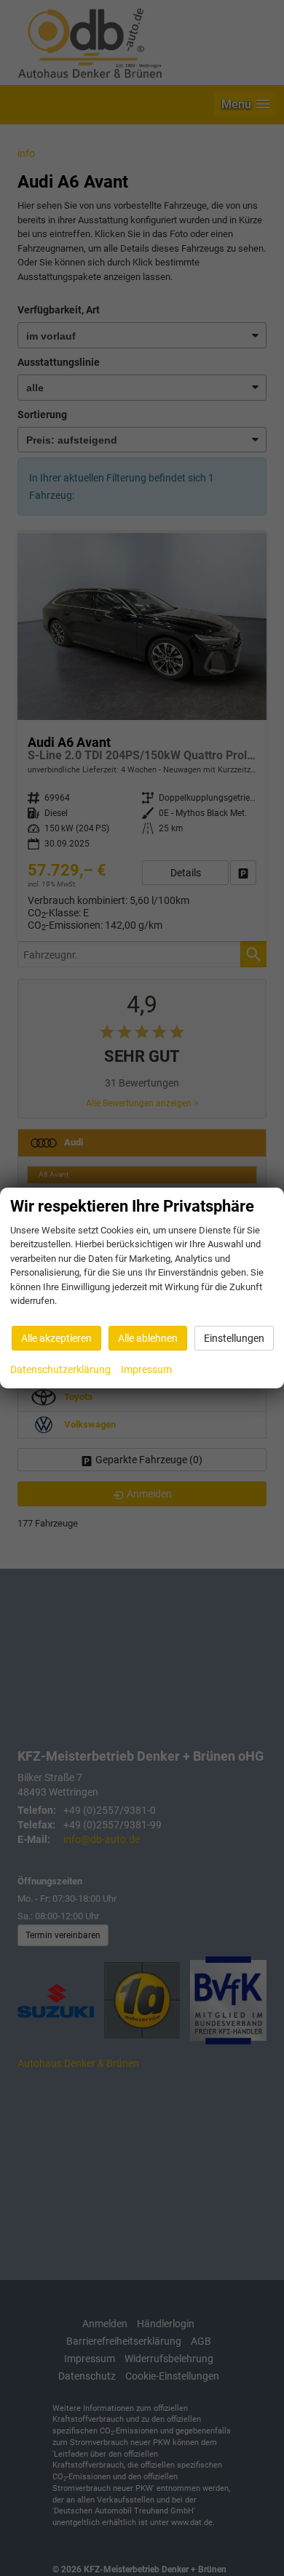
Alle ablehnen (148, 1338)
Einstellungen (234, 1338)
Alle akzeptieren (56, 1338)
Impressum (146, 1369)
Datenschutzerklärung (60, 1369)
